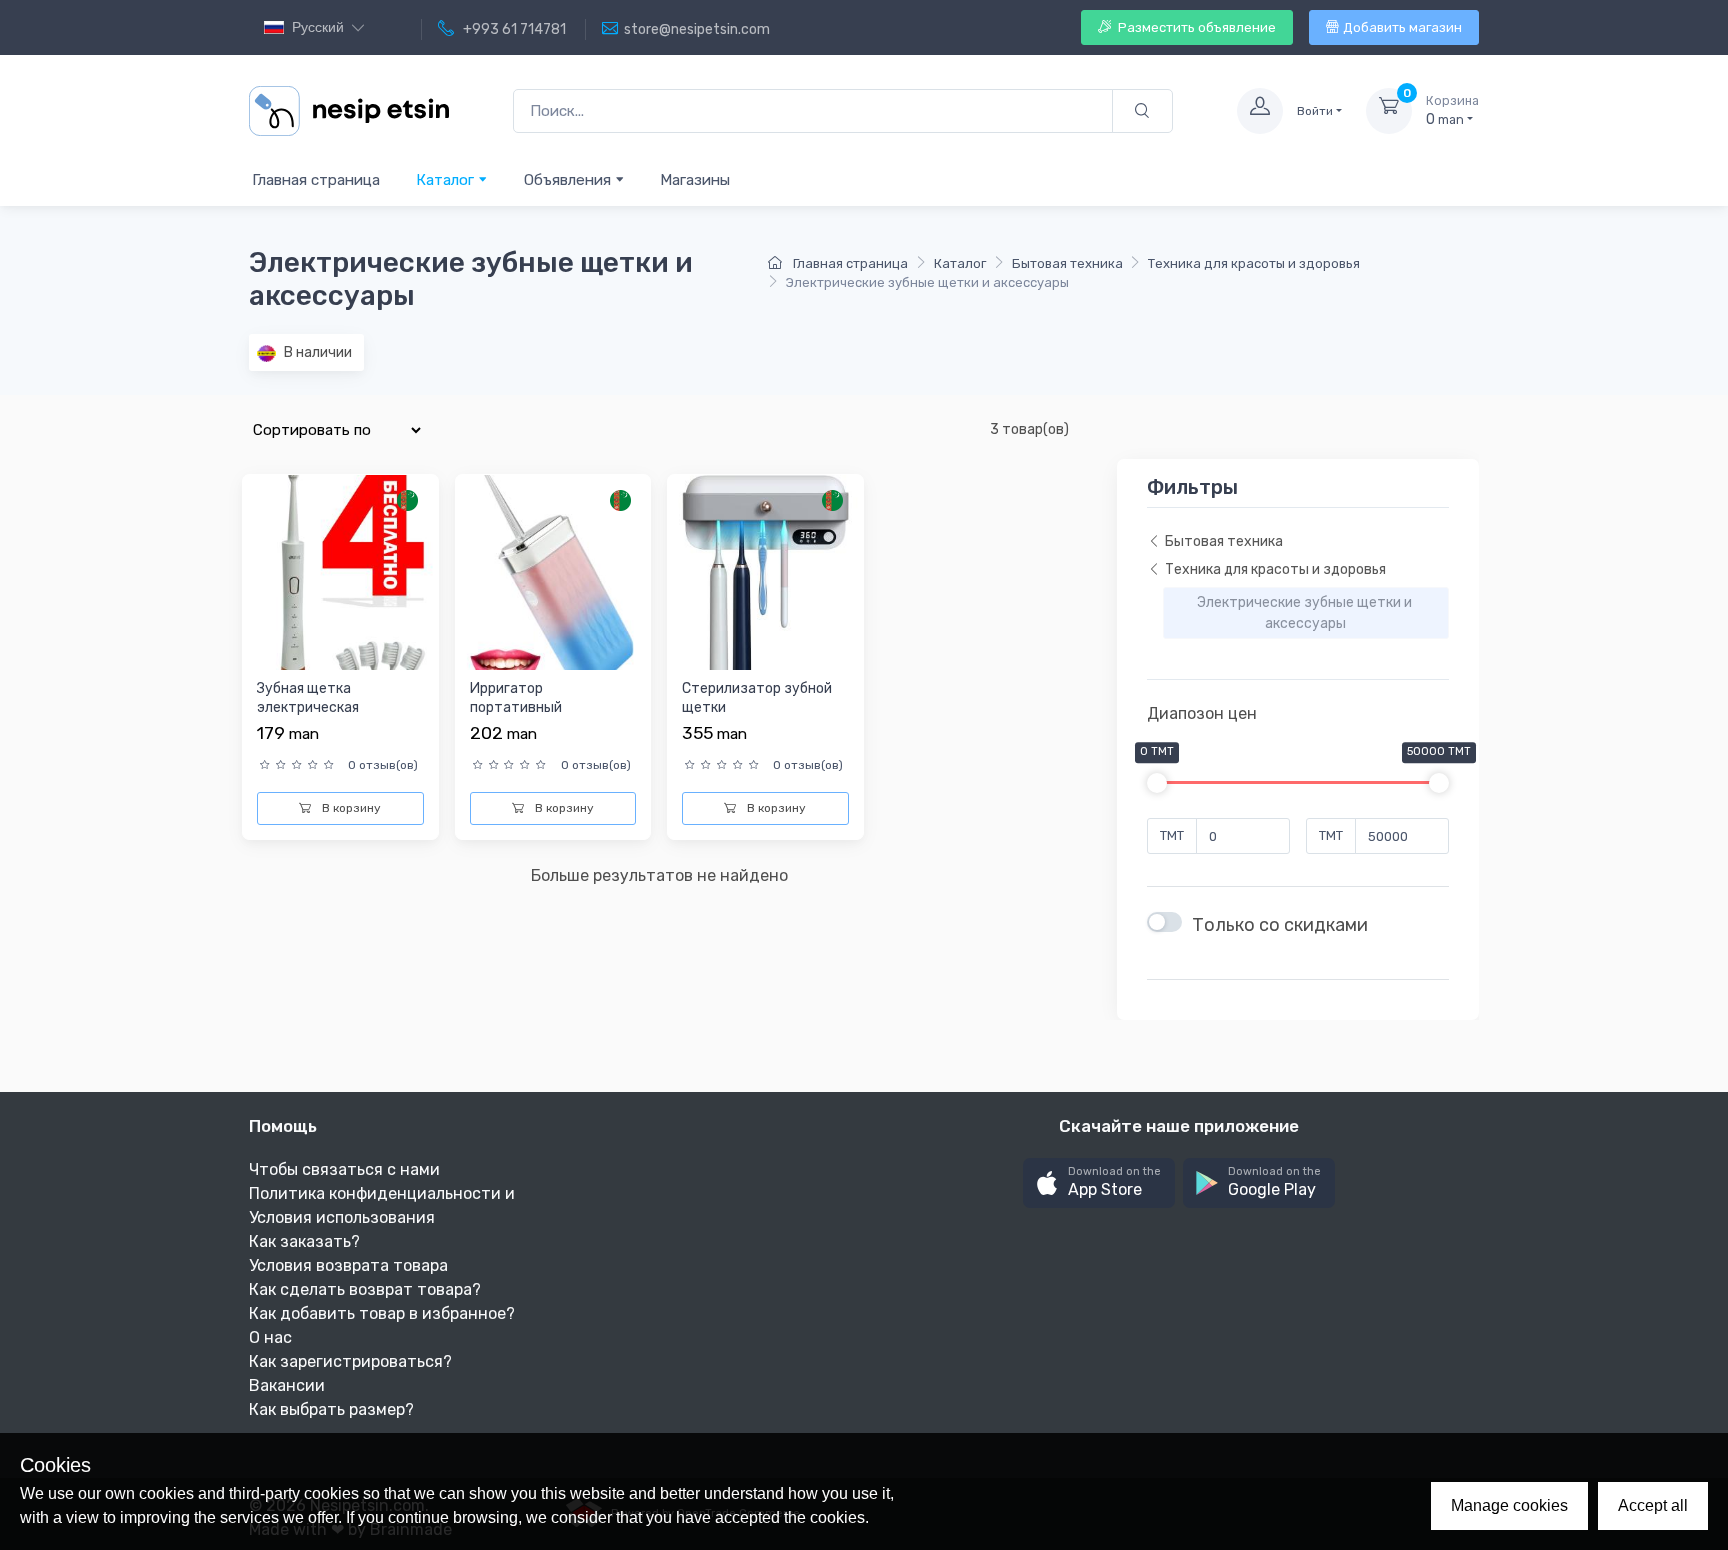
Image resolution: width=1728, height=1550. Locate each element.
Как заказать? (304, 1241)
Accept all (1653, 1505)
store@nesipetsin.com (697, 29)
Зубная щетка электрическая (308, 698)
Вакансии (287, 1385)
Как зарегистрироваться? (350, 1361)
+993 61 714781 (513, 29)
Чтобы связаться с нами (344, 1169)
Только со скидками (1280, 925)
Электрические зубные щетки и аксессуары (1306, 613)
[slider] (1157, 783)
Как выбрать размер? (331, 1409)
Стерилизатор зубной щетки (757, 698)
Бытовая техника (1067, 263)
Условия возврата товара (348, 1265)
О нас (270, 1337)
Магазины (695, 180)
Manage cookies (1509, 1505)
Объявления (569, 180)
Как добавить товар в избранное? (382, 1313)
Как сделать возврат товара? (365, 1289)
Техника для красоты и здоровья (1254, 263)
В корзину (350, 808)
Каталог (447, 180)
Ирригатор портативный (516, 698)
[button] (1099, 1183)
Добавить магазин (1402, 27)
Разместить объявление (1195, 27)
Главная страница (316, 180)
